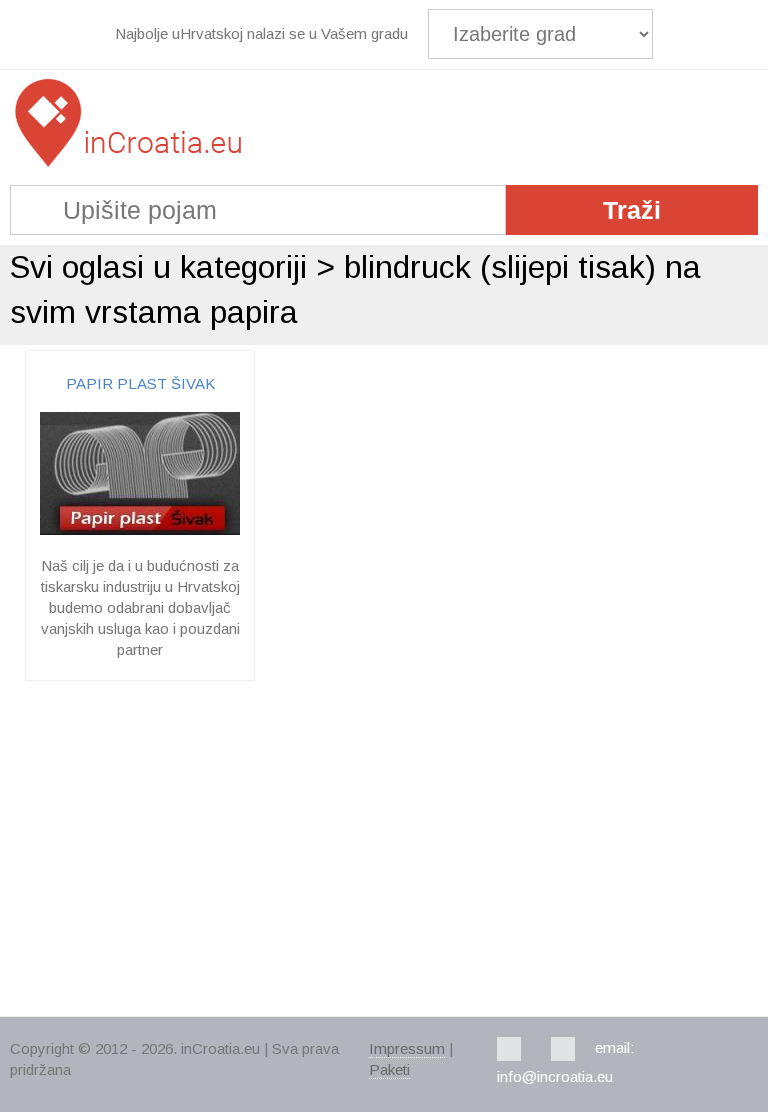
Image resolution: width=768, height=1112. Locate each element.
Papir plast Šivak (140, 383)
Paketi (389, 1069)
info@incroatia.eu (555, 1076)
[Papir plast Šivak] (140, 529)
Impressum (407, 1048)
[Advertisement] (384, 851)
